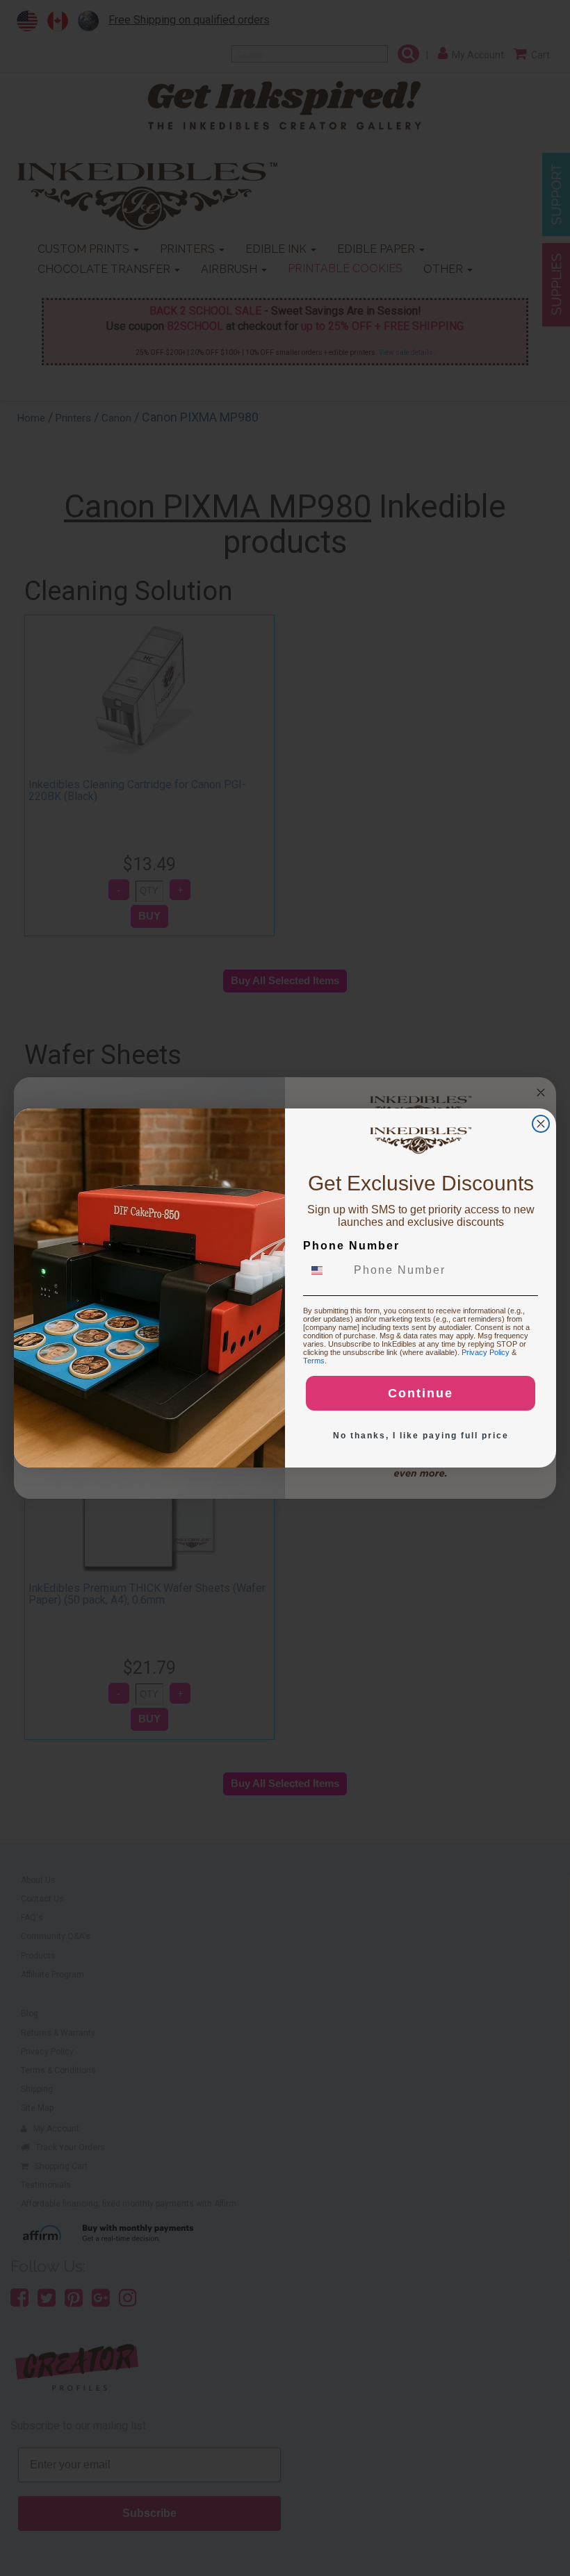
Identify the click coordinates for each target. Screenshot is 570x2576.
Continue (421, 1393)
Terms (314, 1361)
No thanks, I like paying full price (421, 1436)
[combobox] (325, 1270)
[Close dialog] (541, 1124)
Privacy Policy (486, 1352)
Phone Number (351, 1246)
